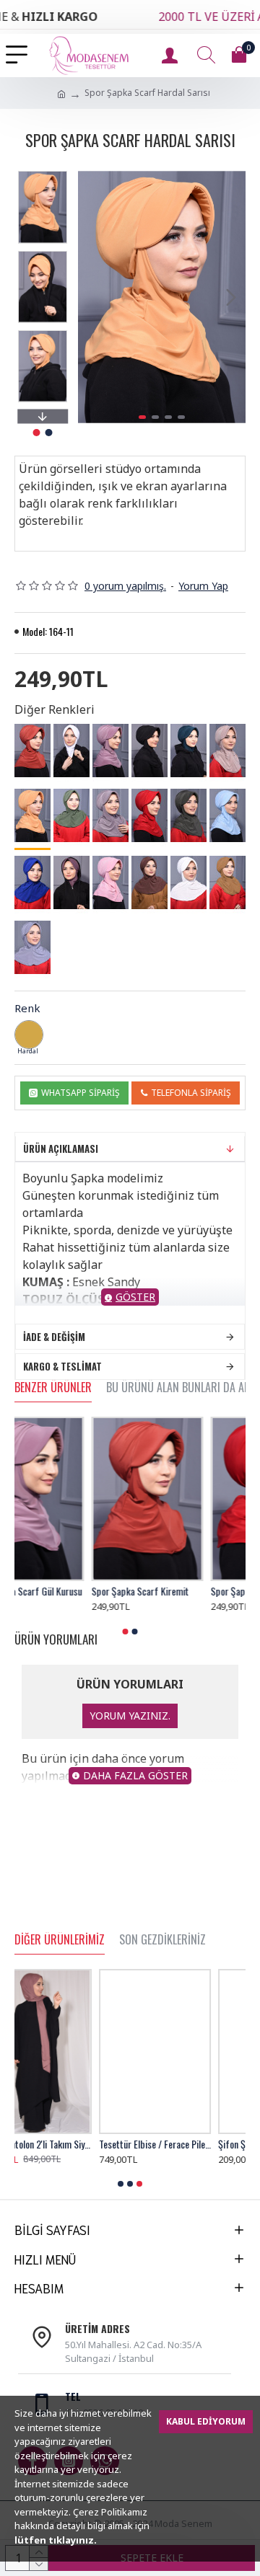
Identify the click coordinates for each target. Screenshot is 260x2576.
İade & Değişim (54, 1337)
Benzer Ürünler (53, 1388)
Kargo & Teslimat (62, 1366)
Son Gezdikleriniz (162, 1940)
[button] (92, 297)
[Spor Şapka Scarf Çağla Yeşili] (71, 815)
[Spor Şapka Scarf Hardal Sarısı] (32, 816)
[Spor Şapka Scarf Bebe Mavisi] (227, 815)
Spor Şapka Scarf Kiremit (182, 1591)
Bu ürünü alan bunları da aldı (182, 1388)
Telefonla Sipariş (191, 1093)
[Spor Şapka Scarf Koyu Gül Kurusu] (71, 882)
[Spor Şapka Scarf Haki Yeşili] (188, 815)
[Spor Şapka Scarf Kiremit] (32, 751)
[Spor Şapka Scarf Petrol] (188, 751)
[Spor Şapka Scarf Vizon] (110, 815)
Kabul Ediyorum (206, 2421)
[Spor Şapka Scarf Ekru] (188, 882)
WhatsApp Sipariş (81, 1093)
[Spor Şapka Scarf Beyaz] (71, 751)
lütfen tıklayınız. (56, 2540)
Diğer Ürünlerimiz (60, 1940)
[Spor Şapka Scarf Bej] (227, 751)
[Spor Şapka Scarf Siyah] (149, 751)
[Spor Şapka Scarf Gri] (32, 947)
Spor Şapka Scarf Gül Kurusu (69, 1591)
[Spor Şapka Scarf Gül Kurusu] (110, 751)
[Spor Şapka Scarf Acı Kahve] (149, 882)
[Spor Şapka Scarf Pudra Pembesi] (110, 882)
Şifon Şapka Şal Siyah (174, 2144)
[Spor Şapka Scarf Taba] (227, 882)
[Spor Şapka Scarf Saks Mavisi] (32, 882)
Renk (27, 1008)
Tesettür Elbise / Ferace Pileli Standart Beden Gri (70, 2144)
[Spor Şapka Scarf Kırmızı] (149, 815)
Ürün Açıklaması (61, 1148)
